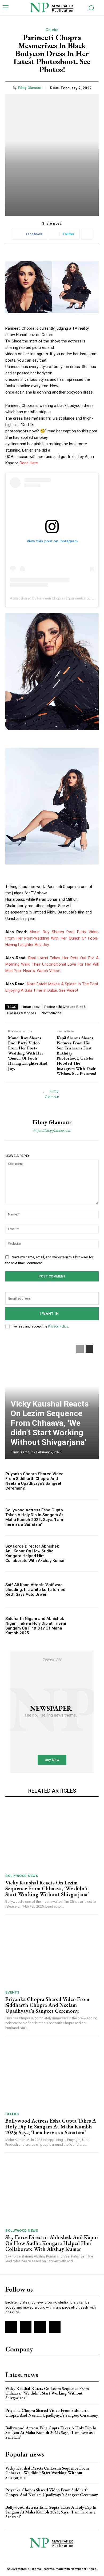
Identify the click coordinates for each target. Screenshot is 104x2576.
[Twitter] (40, 2327)
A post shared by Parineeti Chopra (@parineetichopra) (52, 598)
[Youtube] (55, 2327)
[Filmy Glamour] (52, 1101)
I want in (49, 1314)
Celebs (52, 30)
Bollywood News (22, 1876)
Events (12, 1992)
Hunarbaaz (31, 1007)
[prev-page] (80, 1349)
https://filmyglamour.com (52, 1131)
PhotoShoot (51, 1013)
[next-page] (89, 1349)
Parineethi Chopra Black (65, 1007)
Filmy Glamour (30, 88)
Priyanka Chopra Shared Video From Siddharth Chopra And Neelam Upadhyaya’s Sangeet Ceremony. (34, 1481)
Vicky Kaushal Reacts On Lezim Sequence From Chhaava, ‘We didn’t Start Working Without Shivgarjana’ (50, 1423)
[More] (87, 234)
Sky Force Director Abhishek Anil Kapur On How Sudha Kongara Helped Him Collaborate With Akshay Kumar (35, 1553)
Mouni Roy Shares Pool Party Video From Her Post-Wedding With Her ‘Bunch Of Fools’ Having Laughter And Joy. (52, 938)
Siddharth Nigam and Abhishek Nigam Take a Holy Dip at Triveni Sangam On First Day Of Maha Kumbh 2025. (36, 1626)
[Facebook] (11, 2327)
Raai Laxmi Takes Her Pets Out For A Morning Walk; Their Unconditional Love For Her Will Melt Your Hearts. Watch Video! (52, 964)
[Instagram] (26, 2327)
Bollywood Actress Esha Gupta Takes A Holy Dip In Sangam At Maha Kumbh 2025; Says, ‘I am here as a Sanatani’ (34, 1517)
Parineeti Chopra (22, 1013)
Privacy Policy (58, 1326)
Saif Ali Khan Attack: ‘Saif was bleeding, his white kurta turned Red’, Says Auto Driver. (35, 1590)
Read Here (29, 463)
